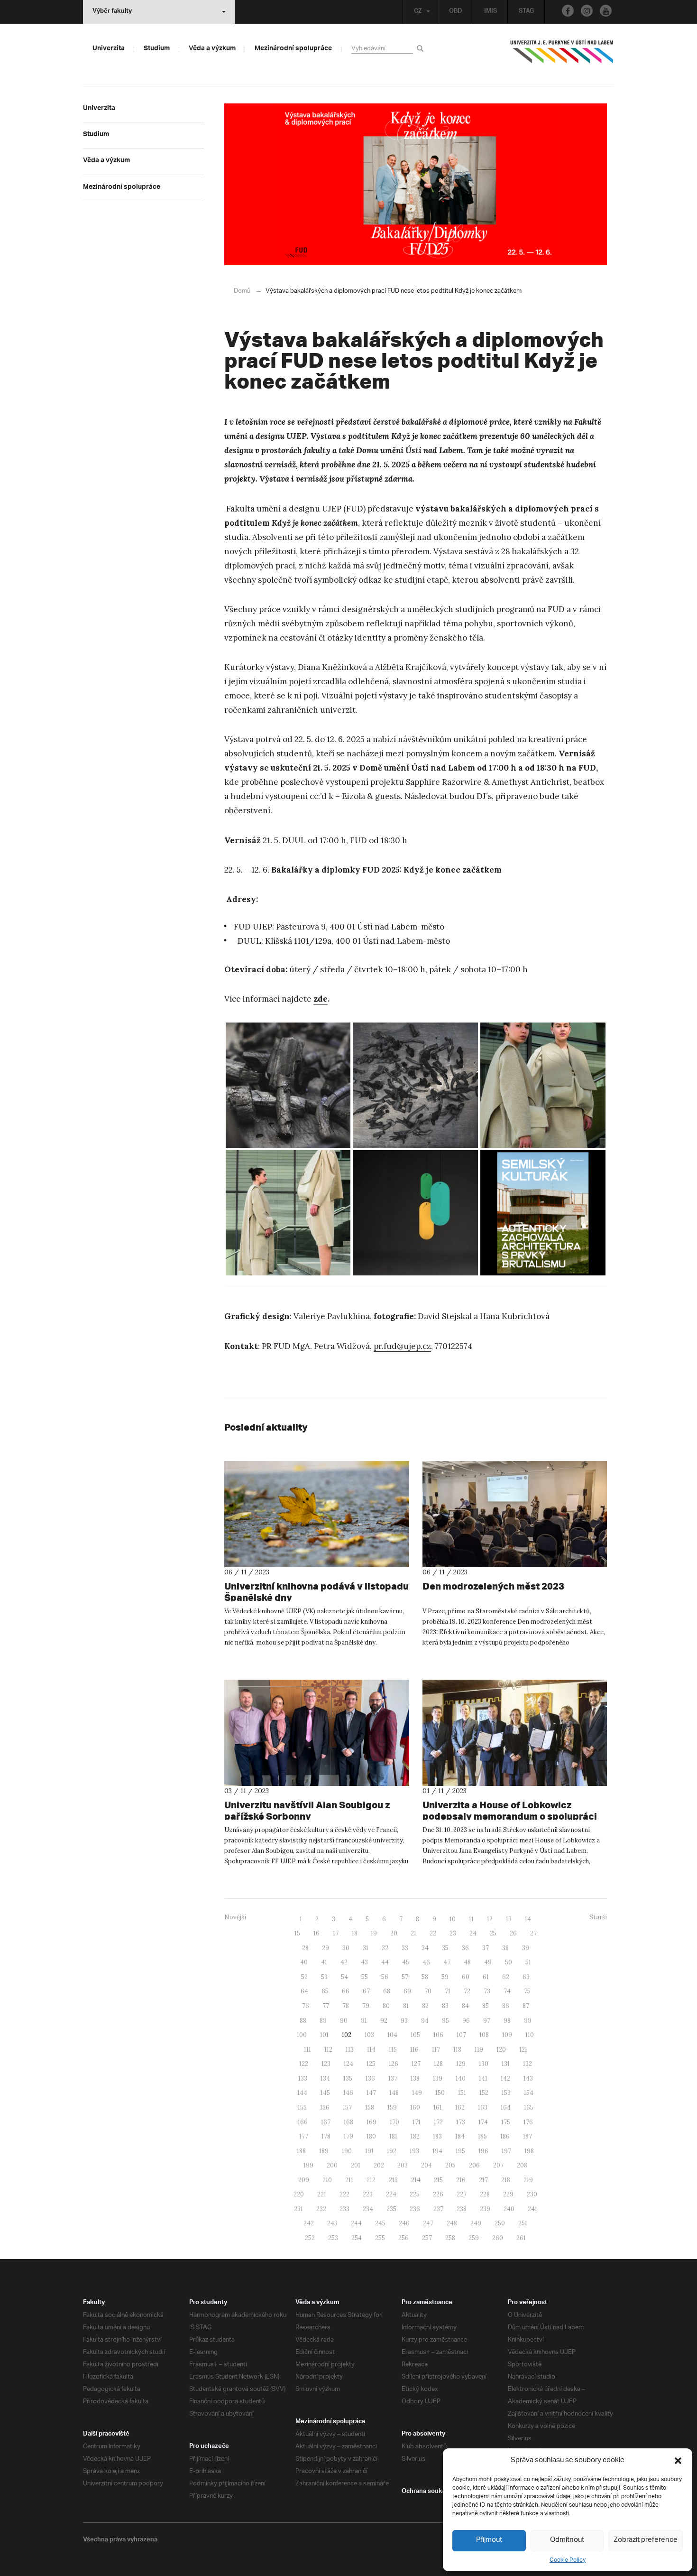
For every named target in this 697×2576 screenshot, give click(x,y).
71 (448, 1991)
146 (348, 2093)
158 (370, 2107)
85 (486, 2006)
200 (332, 2165)
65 (325, 1991)
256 (404, 2238)
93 (404, 2021)
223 (368, 2194)
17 (336, 1933)
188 (301, 2151)
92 (384, 2021)
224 (391, 2194)
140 (461, 2078)
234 (368, 2209)
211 (349, 2180)
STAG (526, 12)
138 (415, 2078)
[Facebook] (568, 11)
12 (490, 1919)
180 (371, 2136)
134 (325, 2078)
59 (445, 1977)
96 (466, 2021)
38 (505, 1948)
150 (440, 2093)
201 (356, 2165)
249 (476, 2223)
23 (453, 1933)
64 (304, 1991)
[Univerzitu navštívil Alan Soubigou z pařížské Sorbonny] (317, 1733)
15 (297, 1933)
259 (474, 2238)
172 (438, 2122)
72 (467, 1991)
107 (461, 2035)
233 (344, 2209)
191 (369, 2151)
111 (307, 2050)
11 (471, 1919)
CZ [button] (418, 12)
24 (473, 1933)
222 (344, 2194)
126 (394, 2064)
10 (453, 1919)
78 (346, 2006)
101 (324, 2035)
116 (414, 2050)
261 (521, 2238)
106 (438, 2035)
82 (425, 2006)
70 (428, 1991)
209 (304, 2180)
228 (485, 2194)
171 (417, 2122)
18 (355, 1933)
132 (527, 2064)
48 (467, 1962)
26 (513, 1933)
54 (344, 1977)
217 (483, 2180)
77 (326, 2006)
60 (466, 1977)
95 (445, 2021)
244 (356, 2223)
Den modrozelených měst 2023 (493, 1586)
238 (462, 2209)
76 (306, 2006)
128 (438, 2064)
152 (484, 2093)
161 (438, 2107)
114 (371, 2050)
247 (428, 2223)
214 (416, 2180)
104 (392, 2035)
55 (365, 1977)
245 (380, 2223)
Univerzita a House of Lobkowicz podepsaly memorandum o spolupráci (510, 1810)
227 (462, 2194)
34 (425, 1948)
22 (433, 1933)
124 (348, 2064)
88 (303, 2021)
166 (303, 2122)
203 (403, 2165)
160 (415, 2107)
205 (450, 2165)
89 (323, 2021)
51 (528, 1962)
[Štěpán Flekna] (543, 1213)
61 (486, 1977)
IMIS (491, 12)
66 (346, 1991)
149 (417, 2093)
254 (357, 2238)
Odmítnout (567, 2540)
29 (326, 1948)
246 (404, 2223)
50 (509, 1962)
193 (414, 2151)
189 (324, 2151)
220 (299, 2194)
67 (366, 1991)
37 (486, 1948)
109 (507, 2035)
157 (347, 2107)
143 (528, 2078)
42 (344, 1962)
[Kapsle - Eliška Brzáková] (415, 1213)
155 (302, 2107)
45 (406, 1962)
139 (438, 2078)
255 (380, 2238)
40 (304, 1962)
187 (527, 2136)
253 (333, 2238)
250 (500, 2223)
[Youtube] (606, 11)
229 (508, 2194)
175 (506, 2122)
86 (506, 2006)
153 (506, 2093)
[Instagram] (587, 11)
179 (348, 2136)
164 (506, 2107)
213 (393, 2180)
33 (405, 1948)
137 (393, 2078)
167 (326, 2122)
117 (436, 2050)
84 (465, 2006)
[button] (678, 2461)
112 (328, 2050)
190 (347, 2151)
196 (483, 2151)
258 (450, 2238)
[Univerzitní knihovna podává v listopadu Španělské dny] (317, 1514)
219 (528, 2180)
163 (483, 2107)
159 (392, 2107)
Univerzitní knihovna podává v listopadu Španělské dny (316, 1592)
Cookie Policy (568, 2560)
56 (385, 1977)
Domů (242, 291)
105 (415, 2035)
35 (445, 1948)
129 (461, 2064)
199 (308, 2165)
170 (394, 2122)
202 (379, 2165)
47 (447, 1962)
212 (371, 2180)
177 (304, 2136)
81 (406, 2006)
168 (348, 2122)
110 (530, 2035)
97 (487, 2021)
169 (371, 2122)
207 (498, 2165)
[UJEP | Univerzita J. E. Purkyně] (562, 56)
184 (460, 2136)
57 (405, 1977)
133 (303, 2078)
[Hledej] (422, 48)
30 (346, 1948)
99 (528, 2021)
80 (386, 2006)
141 (483, 2078)
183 (437, 2136)
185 (482, 2136)
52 (304, 1977)
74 (507, 1991)
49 (488, 1962)
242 (309, 2223)
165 (529, 2107)
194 (437, 2151)
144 (302, 2093)
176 (528, 2122)
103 (369, 2035)
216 (461, 2180)
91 (364, 2021)
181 (393, 2136)
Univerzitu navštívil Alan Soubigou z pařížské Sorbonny (307, 1810)
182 (415, 2136)
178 (326, 2136)
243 (332, 2223)
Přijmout (489, 2540)
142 (505, 2078)
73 (487, 1991)
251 (523, 2223)
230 (532, 2194)
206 (474, 2165)
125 (371, 2064)
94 (425, 2021)
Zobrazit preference (646, 2540)
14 (528, 1919)
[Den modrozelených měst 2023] (515, 1514)
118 (457, 2050)
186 (505, 2136)
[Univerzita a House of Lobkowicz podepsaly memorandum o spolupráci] (515, 1733)
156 (325, 2107)
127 (416, 2064)
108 (484, 2035)
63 (526, 1977)
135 (348, 2078)
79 (366, 2006)
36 (465, 1948)
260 (498, 2238)
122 (304, 2064)
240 (509, 2209)
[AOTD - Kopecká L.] (543, 1085)
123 (326, 2064)
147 (371, 2093)
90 (344, 2021)
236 (415, 2209)
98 (507, 2021)
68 (387, 1991)
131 (506, 2064)
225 (415, 2194)
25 (493, 1933)
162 (460, 2107)
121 (523, 2050)
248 (452, 2223)
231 (298, 2209)
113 (350, 2050)
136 (370, 2078)
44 (385, 1962)
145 (325, 2093)
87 (526, 2006)
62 (506, 1977)
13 (509, 1919)
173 (461, 2122)
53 (324, 1977)
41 (324, 1962)
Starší (598, 1917)
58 (425, 1977)
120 (501, 2050)
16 (316, 1933)
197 (506, 2151)
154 (529, 2093)
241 (532, 2209)
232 (321, 2209)
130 (484, 2064)
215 (438, 2180)
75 (527, 1991)
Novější (235, 1917)
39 (526, 1948)
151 (462, 2093)
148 (394, 2093)
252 (310, 2238)
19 (374, 1933)
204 (426, 2165)
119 (479, 2050)
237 (438, 2209)
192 (392, 2151)
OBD (456, 12)
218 (506, 2180)
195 (460, 2151)
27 (533, 1933)
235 (391, 2209)
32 (385, 1948)
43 (364, 1962)
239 (485, 2209)
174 (483, 2122)
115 (393, 2050)
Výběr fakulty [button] (112, 12)
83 (445, 2006)
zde (321, 999)
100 (302, 2035)
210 (327, 2180)
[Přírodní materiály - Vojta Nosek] (288, 1085)
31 (366, 1948)
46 (426, 1962)
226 (438, 2194)
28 (305, 1948)
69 (407, 1991)
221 (322, 2194)
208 (522, 2165)
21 (413, 1933)
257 (427, 2238)
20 (394, 1933)
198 (529, 2151)
